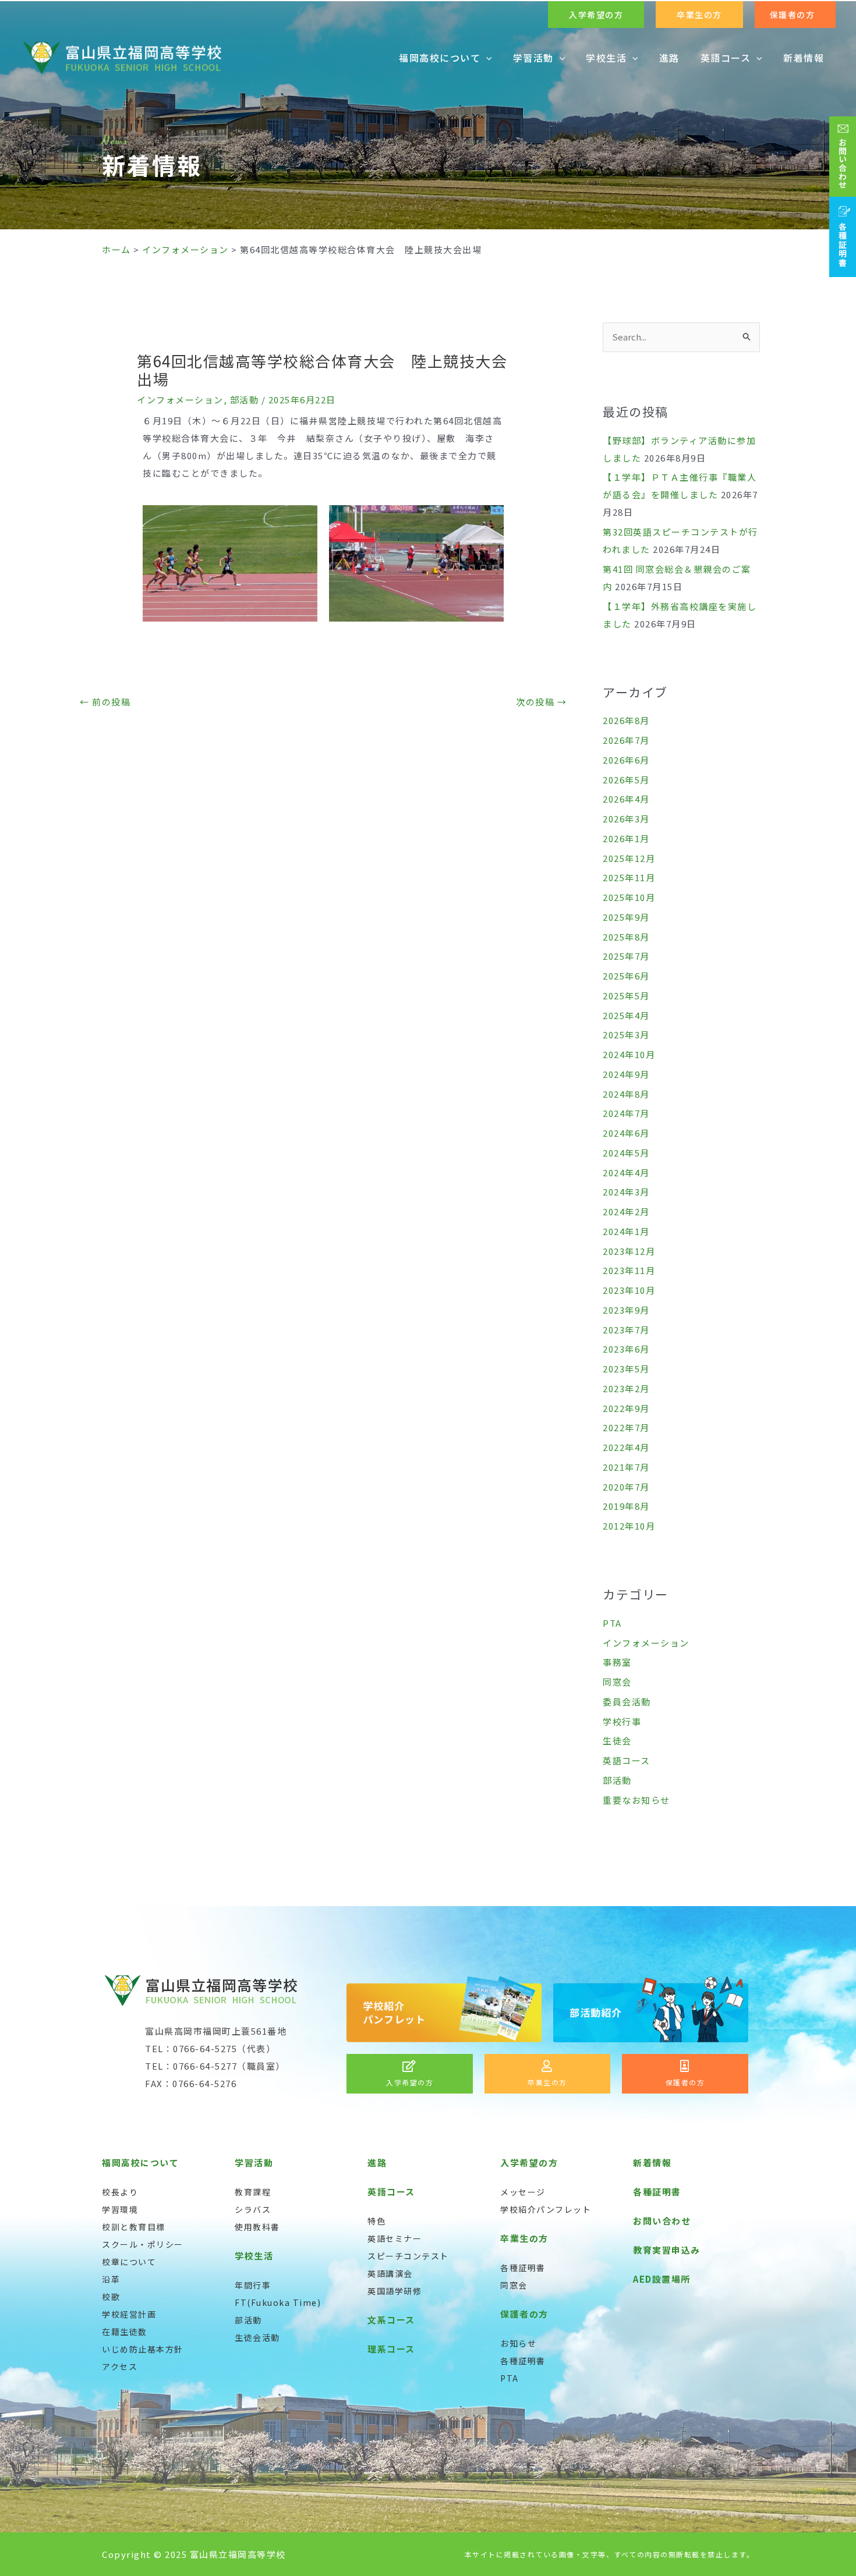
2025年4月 (626, 1015)
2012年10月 (629, 1526)
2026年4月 (626, 799)
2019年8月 (626, 1506)
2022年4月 (626, 1447)
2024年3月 (626, 1192)
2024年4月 (626, 1172)
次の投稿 (541, 702)
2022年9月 (626, 1408)
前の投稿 (105, 702)
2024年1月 (626, 1231)
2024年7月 (626, 1113)
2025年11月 (629, 877)
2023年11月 (629, 1270)
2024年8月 (626, 1094)
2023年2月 (626, 1388)
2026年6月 (626, 760)
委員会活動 (627, 1702)
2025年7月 (626, 956)
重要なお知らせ (636, 1800)
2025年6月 (626, 976)
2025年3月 (626, 1035)
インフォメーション (180, 400)
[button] (596, 15)
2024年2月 (626, 1211)
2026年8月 (626, 720)
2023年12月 (629, 1251)
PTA (612, 1623)
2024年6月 (626, 1133)
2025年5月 (626, 996)
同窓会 (617, 1682)
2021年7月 (626, 1467)
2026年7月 (626, 740)
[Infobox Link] (410, 2074)
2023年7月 (626, 1330)
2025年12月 (629, 858)
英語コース (627, 1760)
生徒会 (617, 1741)
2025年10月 (629, 897)
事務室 (617, 1662)
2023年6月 (626, 1349)
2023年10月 (629, 1290)
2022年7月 (626, 1427)
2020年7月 (626, 1487)
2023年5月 (626, 1369)
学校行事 (622, 1721)
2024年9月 (626, 1074)
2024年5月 (626, 1153)
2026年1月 (626, 838)
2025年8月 (626, 937)
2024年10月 (629, 1054)
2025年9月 (626, 917)
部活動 (245, 400)
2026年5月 (626, 780)
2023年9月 (626, 1310)
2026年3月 (626, 819)
